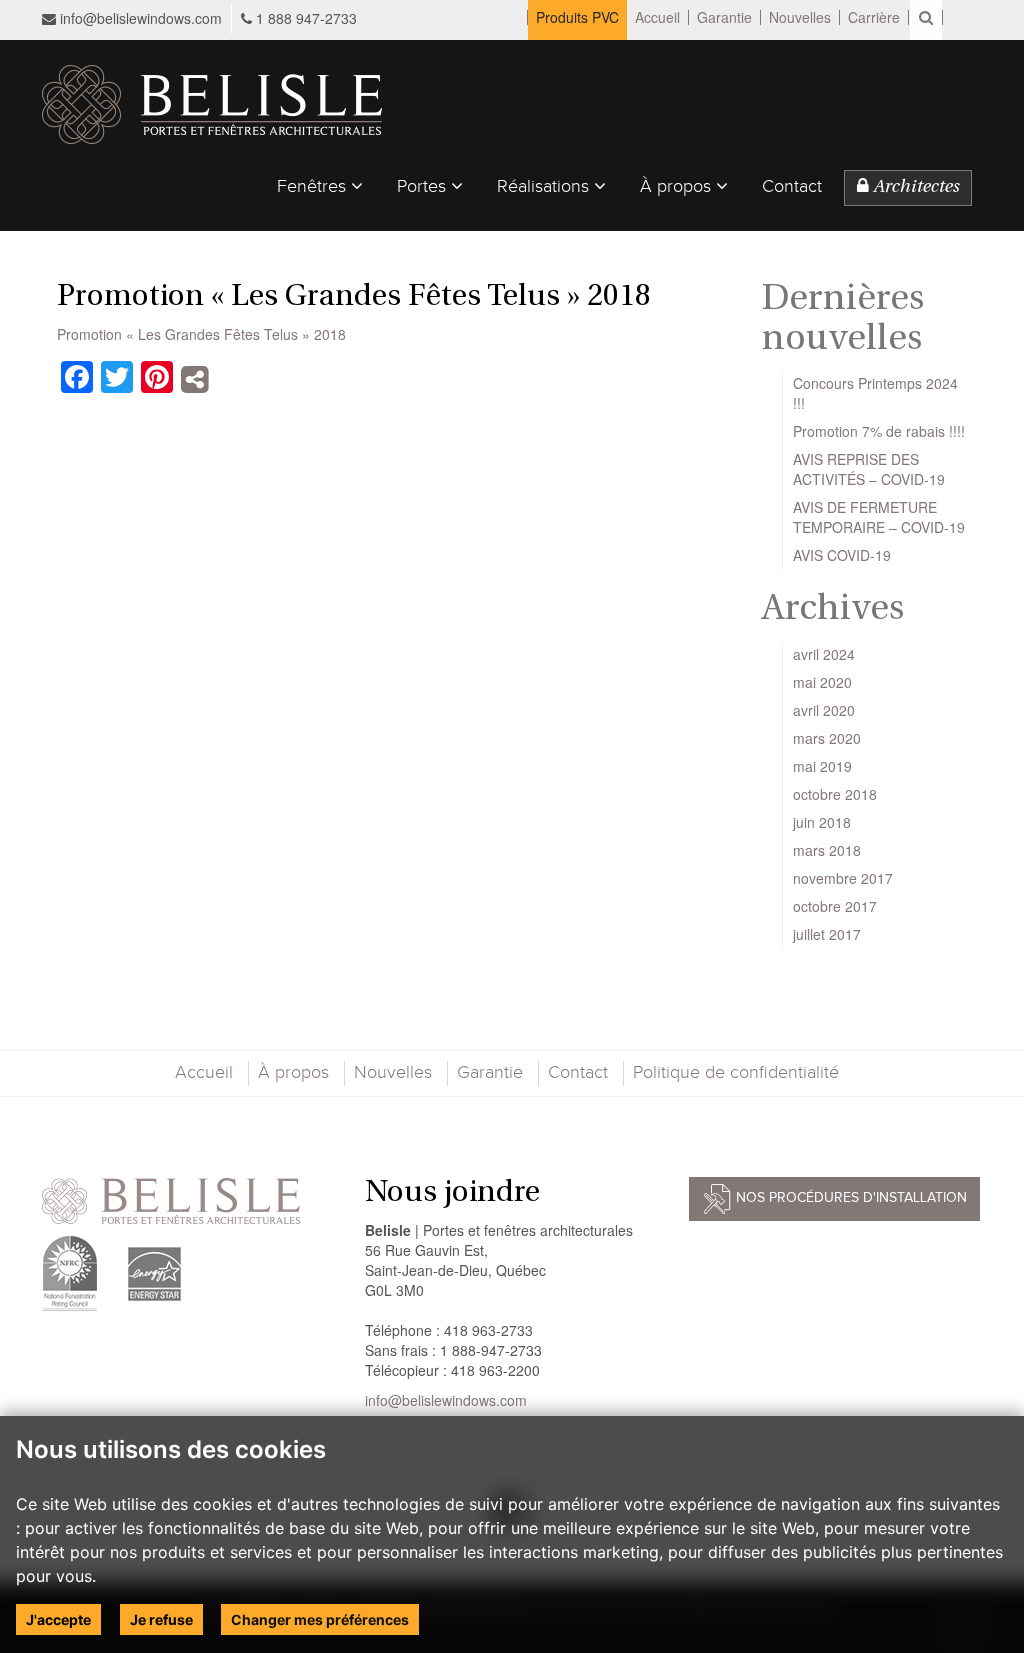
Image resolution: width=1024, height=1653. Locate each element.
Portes (424, 187)
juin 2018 (822, 822)
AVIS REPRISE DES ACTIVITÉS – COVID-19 (869, 469)
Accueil (657, 17)
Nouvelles (800, 17)
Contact (792, 187)
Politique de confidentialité (736, 1073)
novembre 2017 (843, 878)
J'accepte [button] (58, 1619)
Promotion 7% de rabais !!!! (879, 431)
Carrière (874, 17)
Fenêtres (314, 187)
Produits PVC (577, 17)
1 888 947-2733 (306, 18)
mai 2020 (822, 682)
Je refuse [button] (161, 1619)
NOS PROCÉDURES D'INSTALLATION (849, 1199)
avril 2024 (824, 654)
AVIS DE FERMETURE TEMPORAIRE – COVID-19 (879, 517)
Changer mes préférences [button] (320, 1619)
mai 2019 (822, 766)
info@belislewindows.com (139, 18)
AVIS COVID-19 (842, 555)
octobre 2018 (835, 794)
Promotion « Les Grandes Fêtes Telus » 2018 (201, 334)
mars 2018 (827, 850)
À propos (678, 187)
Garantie (724, 17)
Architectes (914, 188)
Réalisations (545, 187)
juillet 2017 (827, 934)
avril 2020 (824, 710)
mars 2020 (827, 738)
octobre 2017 (835, 906)
